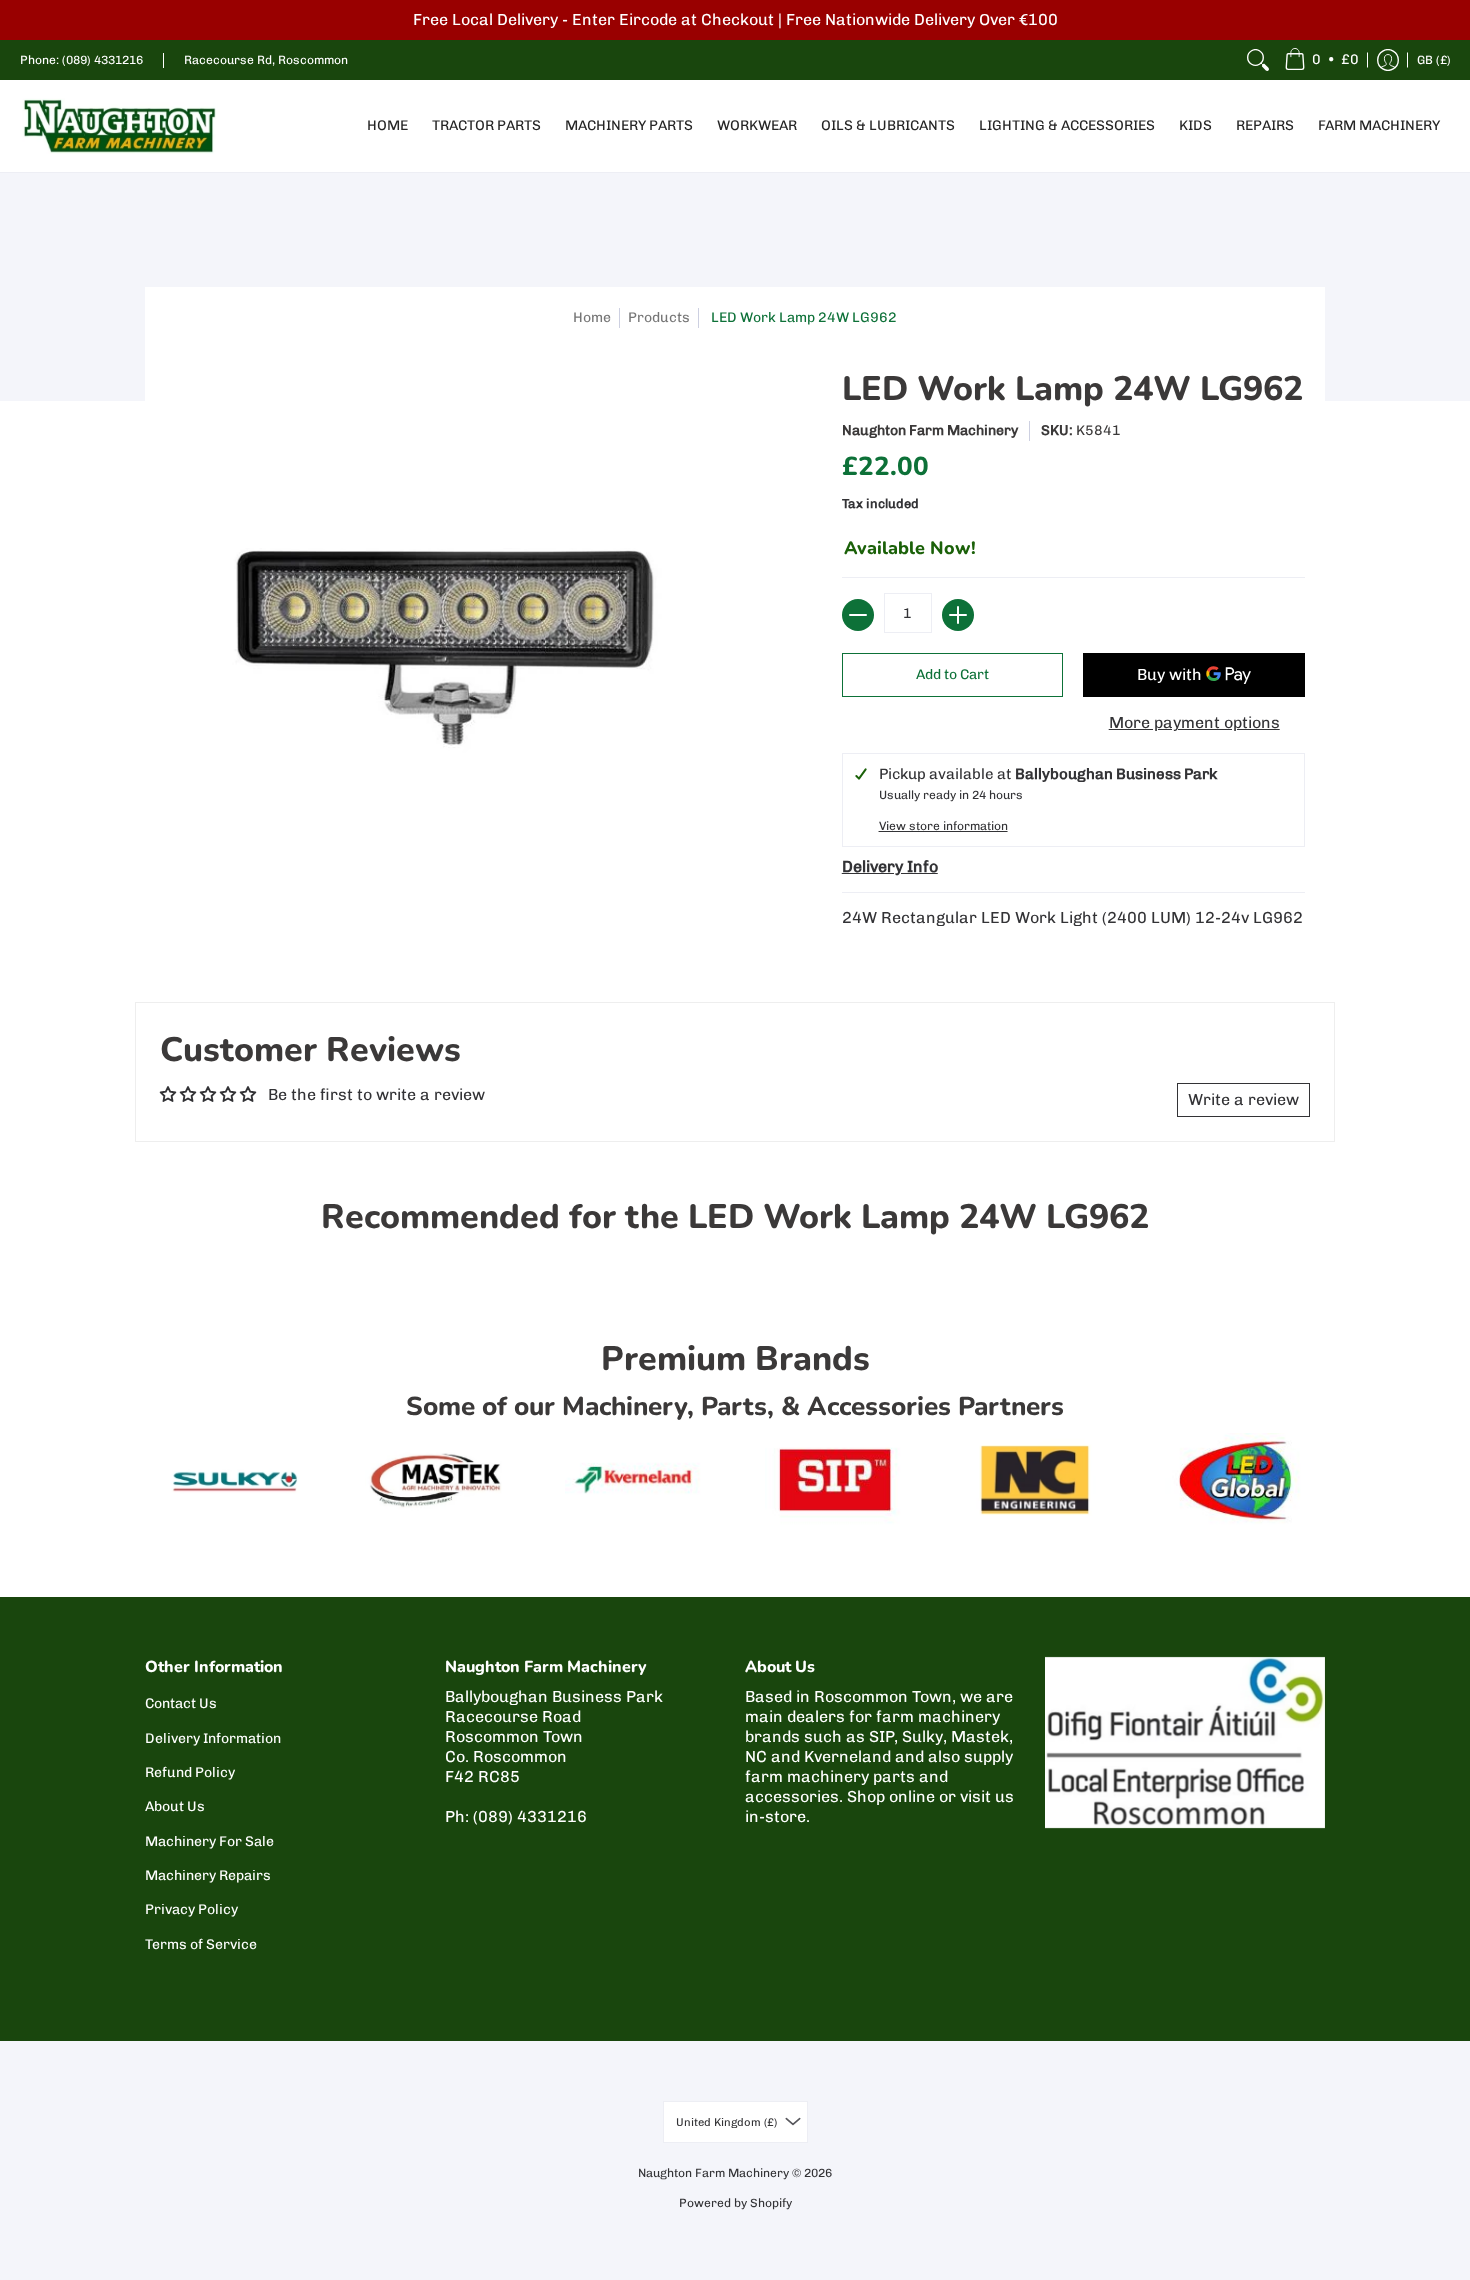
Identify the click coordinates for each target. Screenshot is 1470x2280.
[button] (1321, 60)
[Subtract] (858, 615)
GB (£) (1434, 60)
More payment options (1194, 722)
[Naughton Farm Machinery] (120, 126)
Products (659, 317)
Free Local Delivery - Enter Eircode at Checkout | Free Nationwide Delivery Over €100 (735, 19)
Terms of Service (201, 1944)
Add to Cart (952, 674)
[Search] (1258, 60)
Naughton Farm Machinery (930, 430)
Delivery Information (213, 1738)
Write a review (1243, 1099)
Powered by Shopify (735, 2203)
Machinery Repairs (208, 1875)
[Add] (958, 615)
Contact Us (181, 1703)
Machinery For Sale (209, 1841)
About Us (175, 1806)
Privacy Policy (191, 1909)
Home (592, 317)
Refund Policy (190, 1772)
